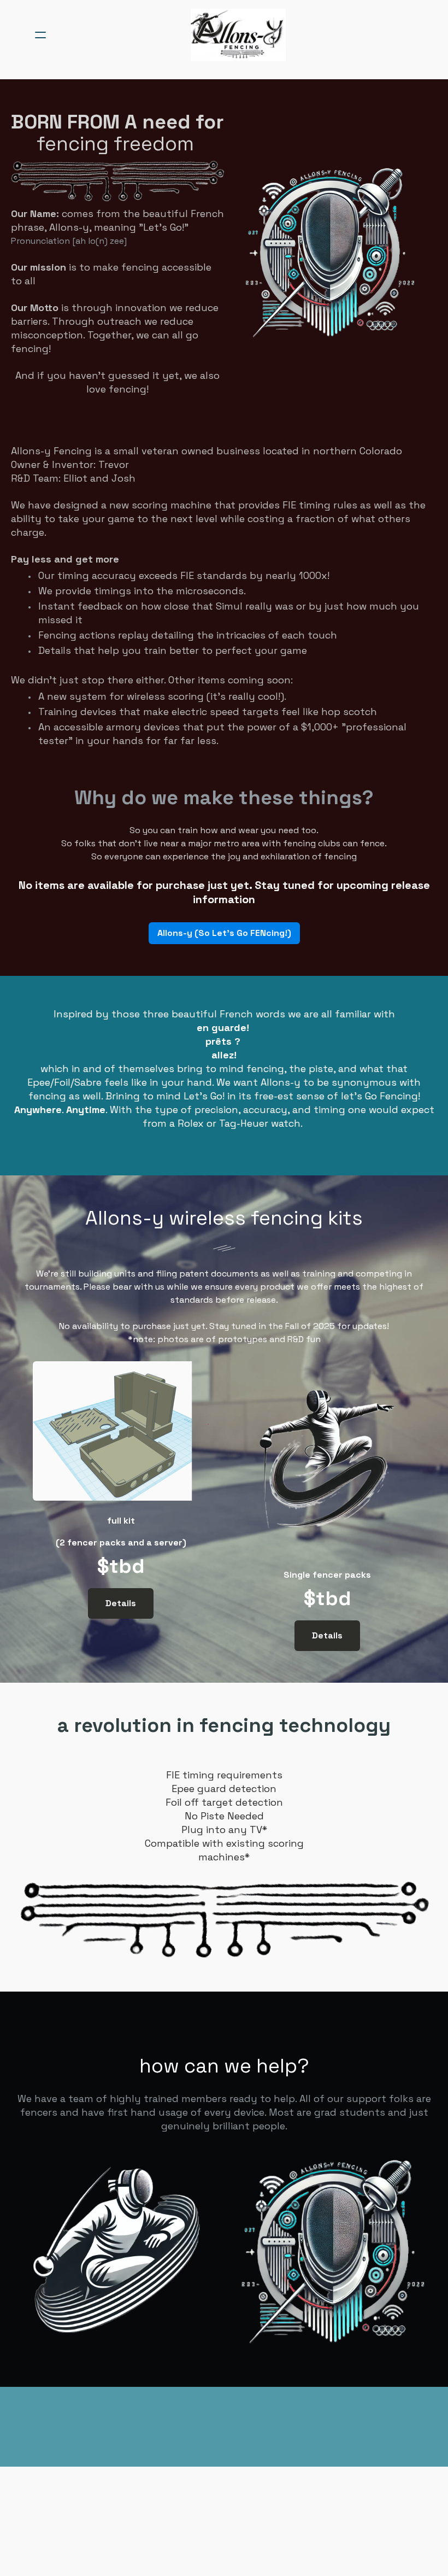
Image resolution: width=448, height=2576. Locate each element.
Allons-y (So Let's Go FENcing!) (224, 933)
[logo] (238, 35)
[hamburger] (40, 35)
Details (121, 1603)
